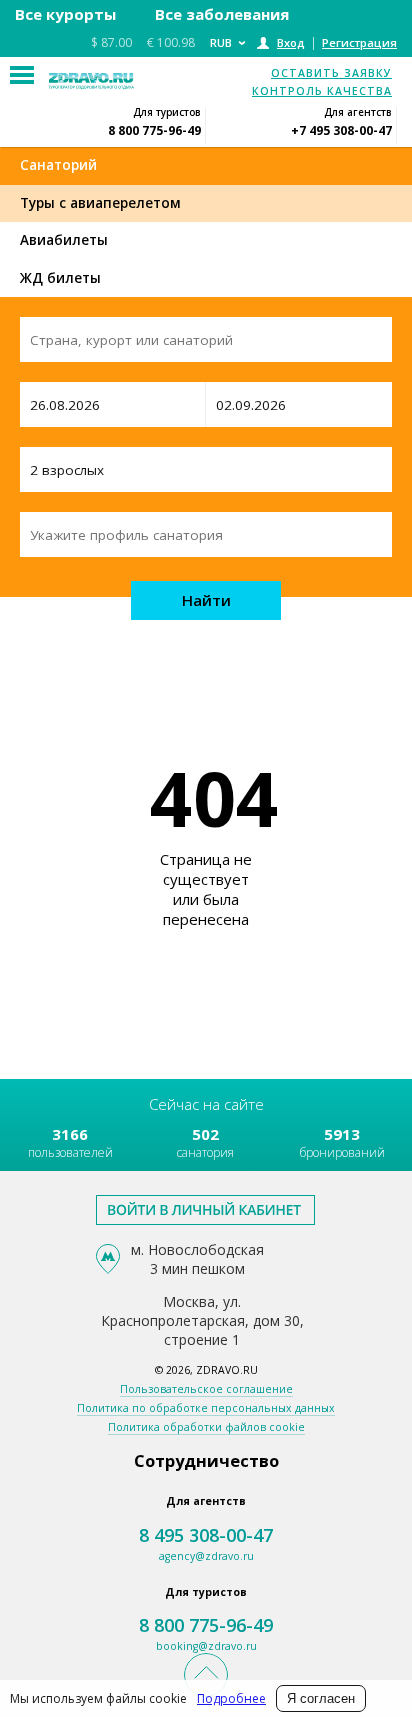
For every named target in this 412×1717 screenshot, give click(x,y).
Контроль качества (322, 91)
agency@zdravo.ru (206, 1556)
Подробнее (231, 1698)
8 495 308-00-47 (206, 1535)
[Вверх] (206, 1675)
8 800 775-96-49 (154, 130)
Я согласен (321, 1698)
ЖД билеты (60, 278)
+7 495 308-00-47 (341, 130)
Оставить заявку (331, 73)
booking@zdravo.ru (206, 1646)
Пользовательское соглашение (206, 1389)
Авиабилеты (64, 240)
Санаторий (58, 165)
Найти (206, 600)
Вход (291, 42)
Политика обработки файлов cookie (206, 1427)
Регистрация (359, 42)
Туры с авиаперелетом (100, 203)
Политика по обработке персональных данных (206, 1408)
